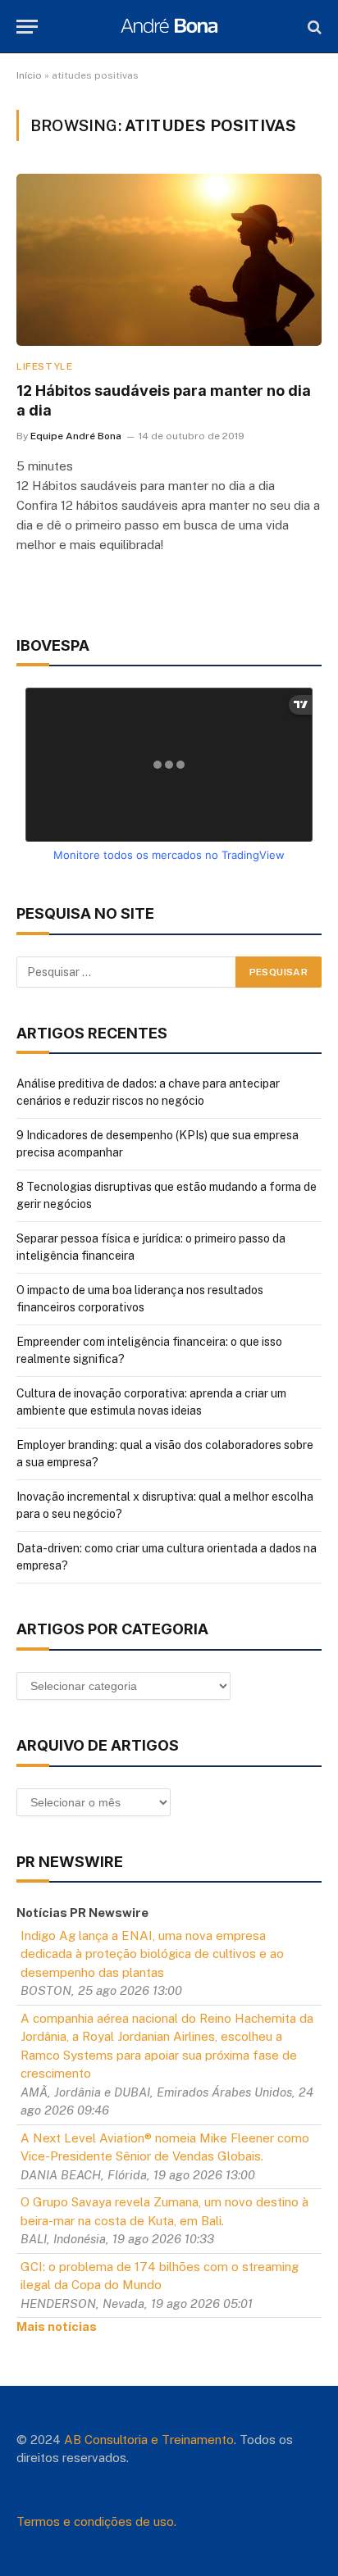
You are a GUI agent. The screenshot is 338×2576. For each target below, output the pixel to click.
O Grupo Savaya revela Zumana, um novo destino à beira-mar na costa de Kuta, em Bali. (164, 2211)
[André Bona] (169, 27)
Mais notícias (57, 2326)
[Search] (313, 27)
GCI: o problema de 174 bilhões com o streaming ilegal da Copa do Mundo (160, 2276)
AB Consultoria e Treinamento (149, 2440)
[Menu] (27, 27)
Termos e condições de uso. (96, 2521)
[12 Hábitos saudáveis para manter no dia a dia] (169, 259)
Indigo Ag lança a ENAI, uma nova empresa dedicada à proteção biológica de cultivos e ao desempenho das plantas (152, 1954)
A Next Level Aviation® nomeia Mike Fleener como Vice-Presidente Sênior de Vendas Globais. (165, 2147)
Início (29, 75)
